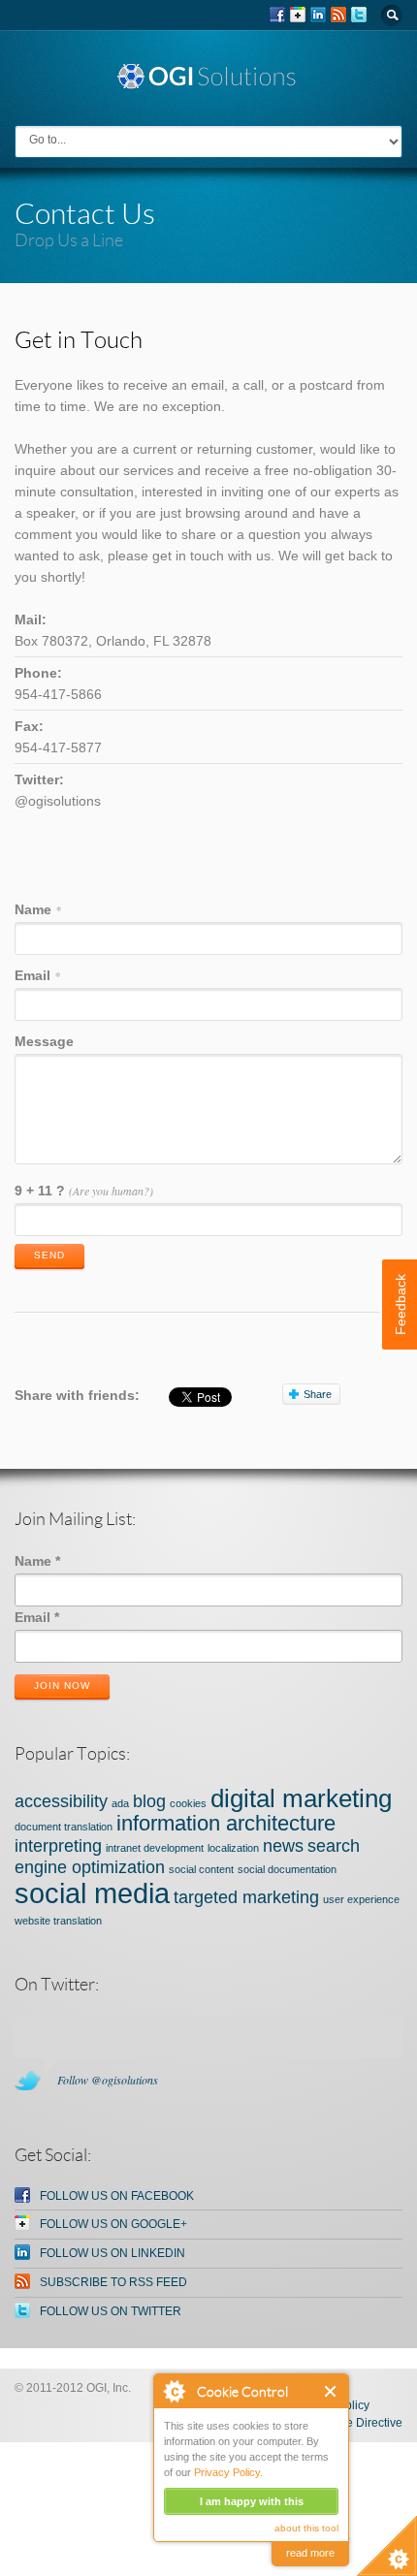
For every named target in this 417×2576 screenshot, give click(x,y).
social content (201, 1869)
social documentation (287, 1869)
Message (44, 1041)
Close (331, 2391)
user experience (361, 1899)
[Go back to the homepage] (208, 81)
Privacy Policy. (228, 2472)
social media (92, 1893)
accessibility (61, 1801)
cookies (188, 1803)
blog (149, 1801)
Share (318, 1394)
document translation (64, 1827)
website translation (58, 1921)
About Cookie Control (174, 2391)
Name (38, 909)
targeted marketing (246, 1897)
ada (120, 1803)
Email (37, 975)
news (283, 1846)
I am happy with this (252, 2501)
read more (310, 2553)
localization (233, 1848)
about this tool (306, 2528)
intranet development (155, 1848)
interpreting (58, 1846)
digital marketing (301, 1798)
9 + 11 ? (84, 1191)
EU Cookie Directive (349, 2423)
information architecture (226, 1823)
